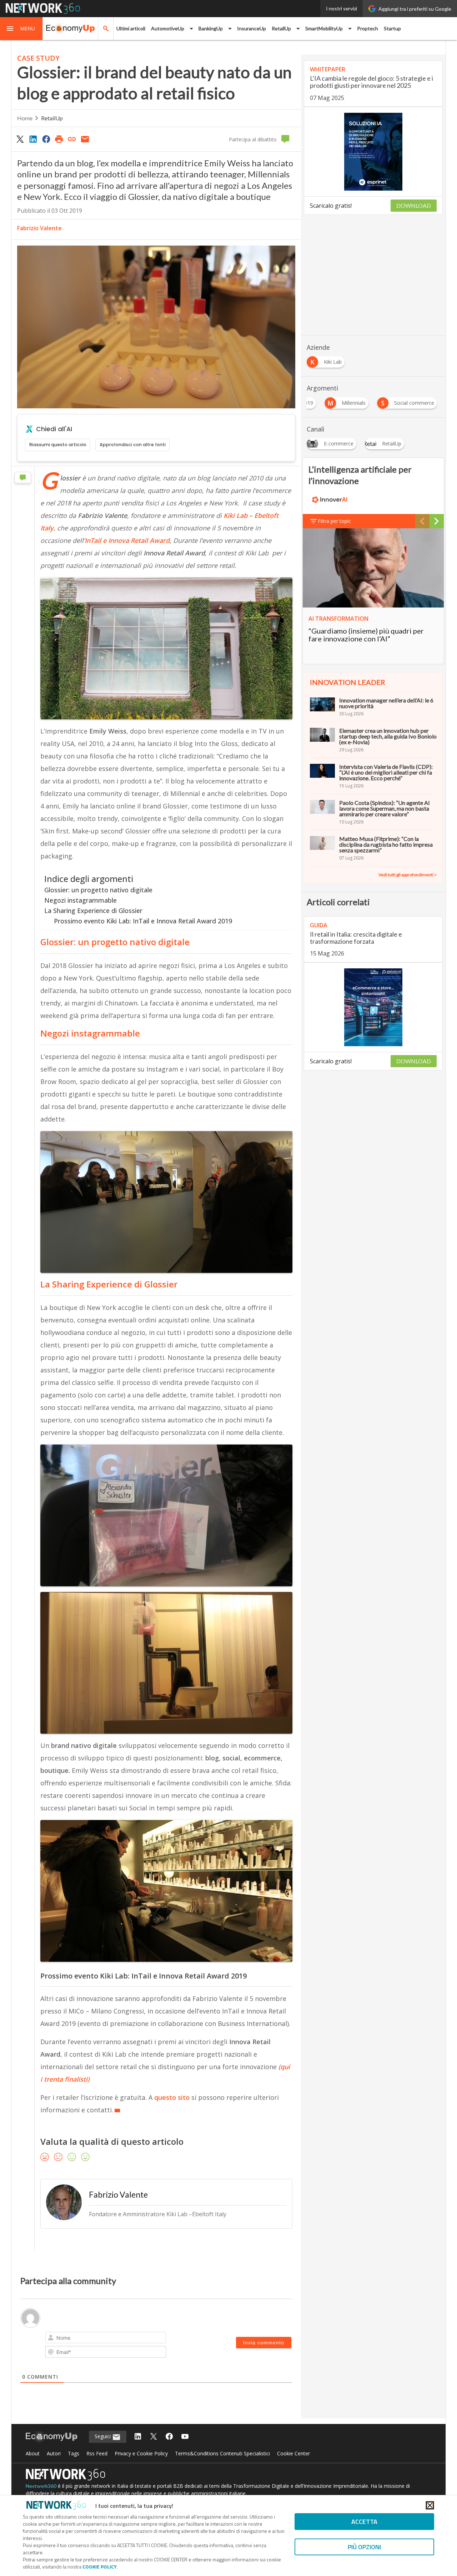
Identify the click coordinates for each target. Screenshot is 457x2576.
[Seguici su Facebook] (169, 2437)
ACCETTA (364, 2522)
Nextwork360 (41, 2486)
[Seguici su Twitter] (154, 2437)
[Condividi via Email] (85, 139)
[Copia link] (72, 139)
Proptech (368, 28)
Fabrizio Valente (39, 228)
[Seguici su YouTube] (185, 2437)
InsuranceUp (252, 28)
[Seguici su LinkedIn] (138, 2437)
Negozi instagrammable (81, 900)
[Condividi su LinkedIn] (33, 139)
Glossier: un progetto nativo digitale (98, 890)
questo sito (172, 2097)
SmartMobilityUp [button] (324, 28)
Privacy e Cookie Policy (141, 2453)
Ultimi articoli (131, 28)
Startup (392, 28)
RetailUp (52, 118)
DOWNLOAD (414, 205)
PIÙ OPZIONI (364, 2547)
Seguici (103, 2436)
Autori (54, 2453)
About (33, 2453)
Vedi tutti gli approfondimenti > (408, 875)
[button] (21, 29)
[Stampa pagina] (59, 139)
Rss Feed (97, 2453)
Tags (74, 2453)
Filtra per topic (334, 521)
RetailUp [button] (281, 28)
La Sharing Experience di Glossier (93, 911)
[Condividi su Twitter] (20, 139)
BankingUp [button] (211, 28)
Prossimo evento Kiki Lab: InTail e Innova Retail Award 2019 (143, 921)
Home (25, 118)
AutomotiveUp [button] (168, 28)
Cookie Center (293, 2453)
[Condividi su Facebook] (46, 139)
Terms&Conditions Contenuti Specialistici (222, 2453)
